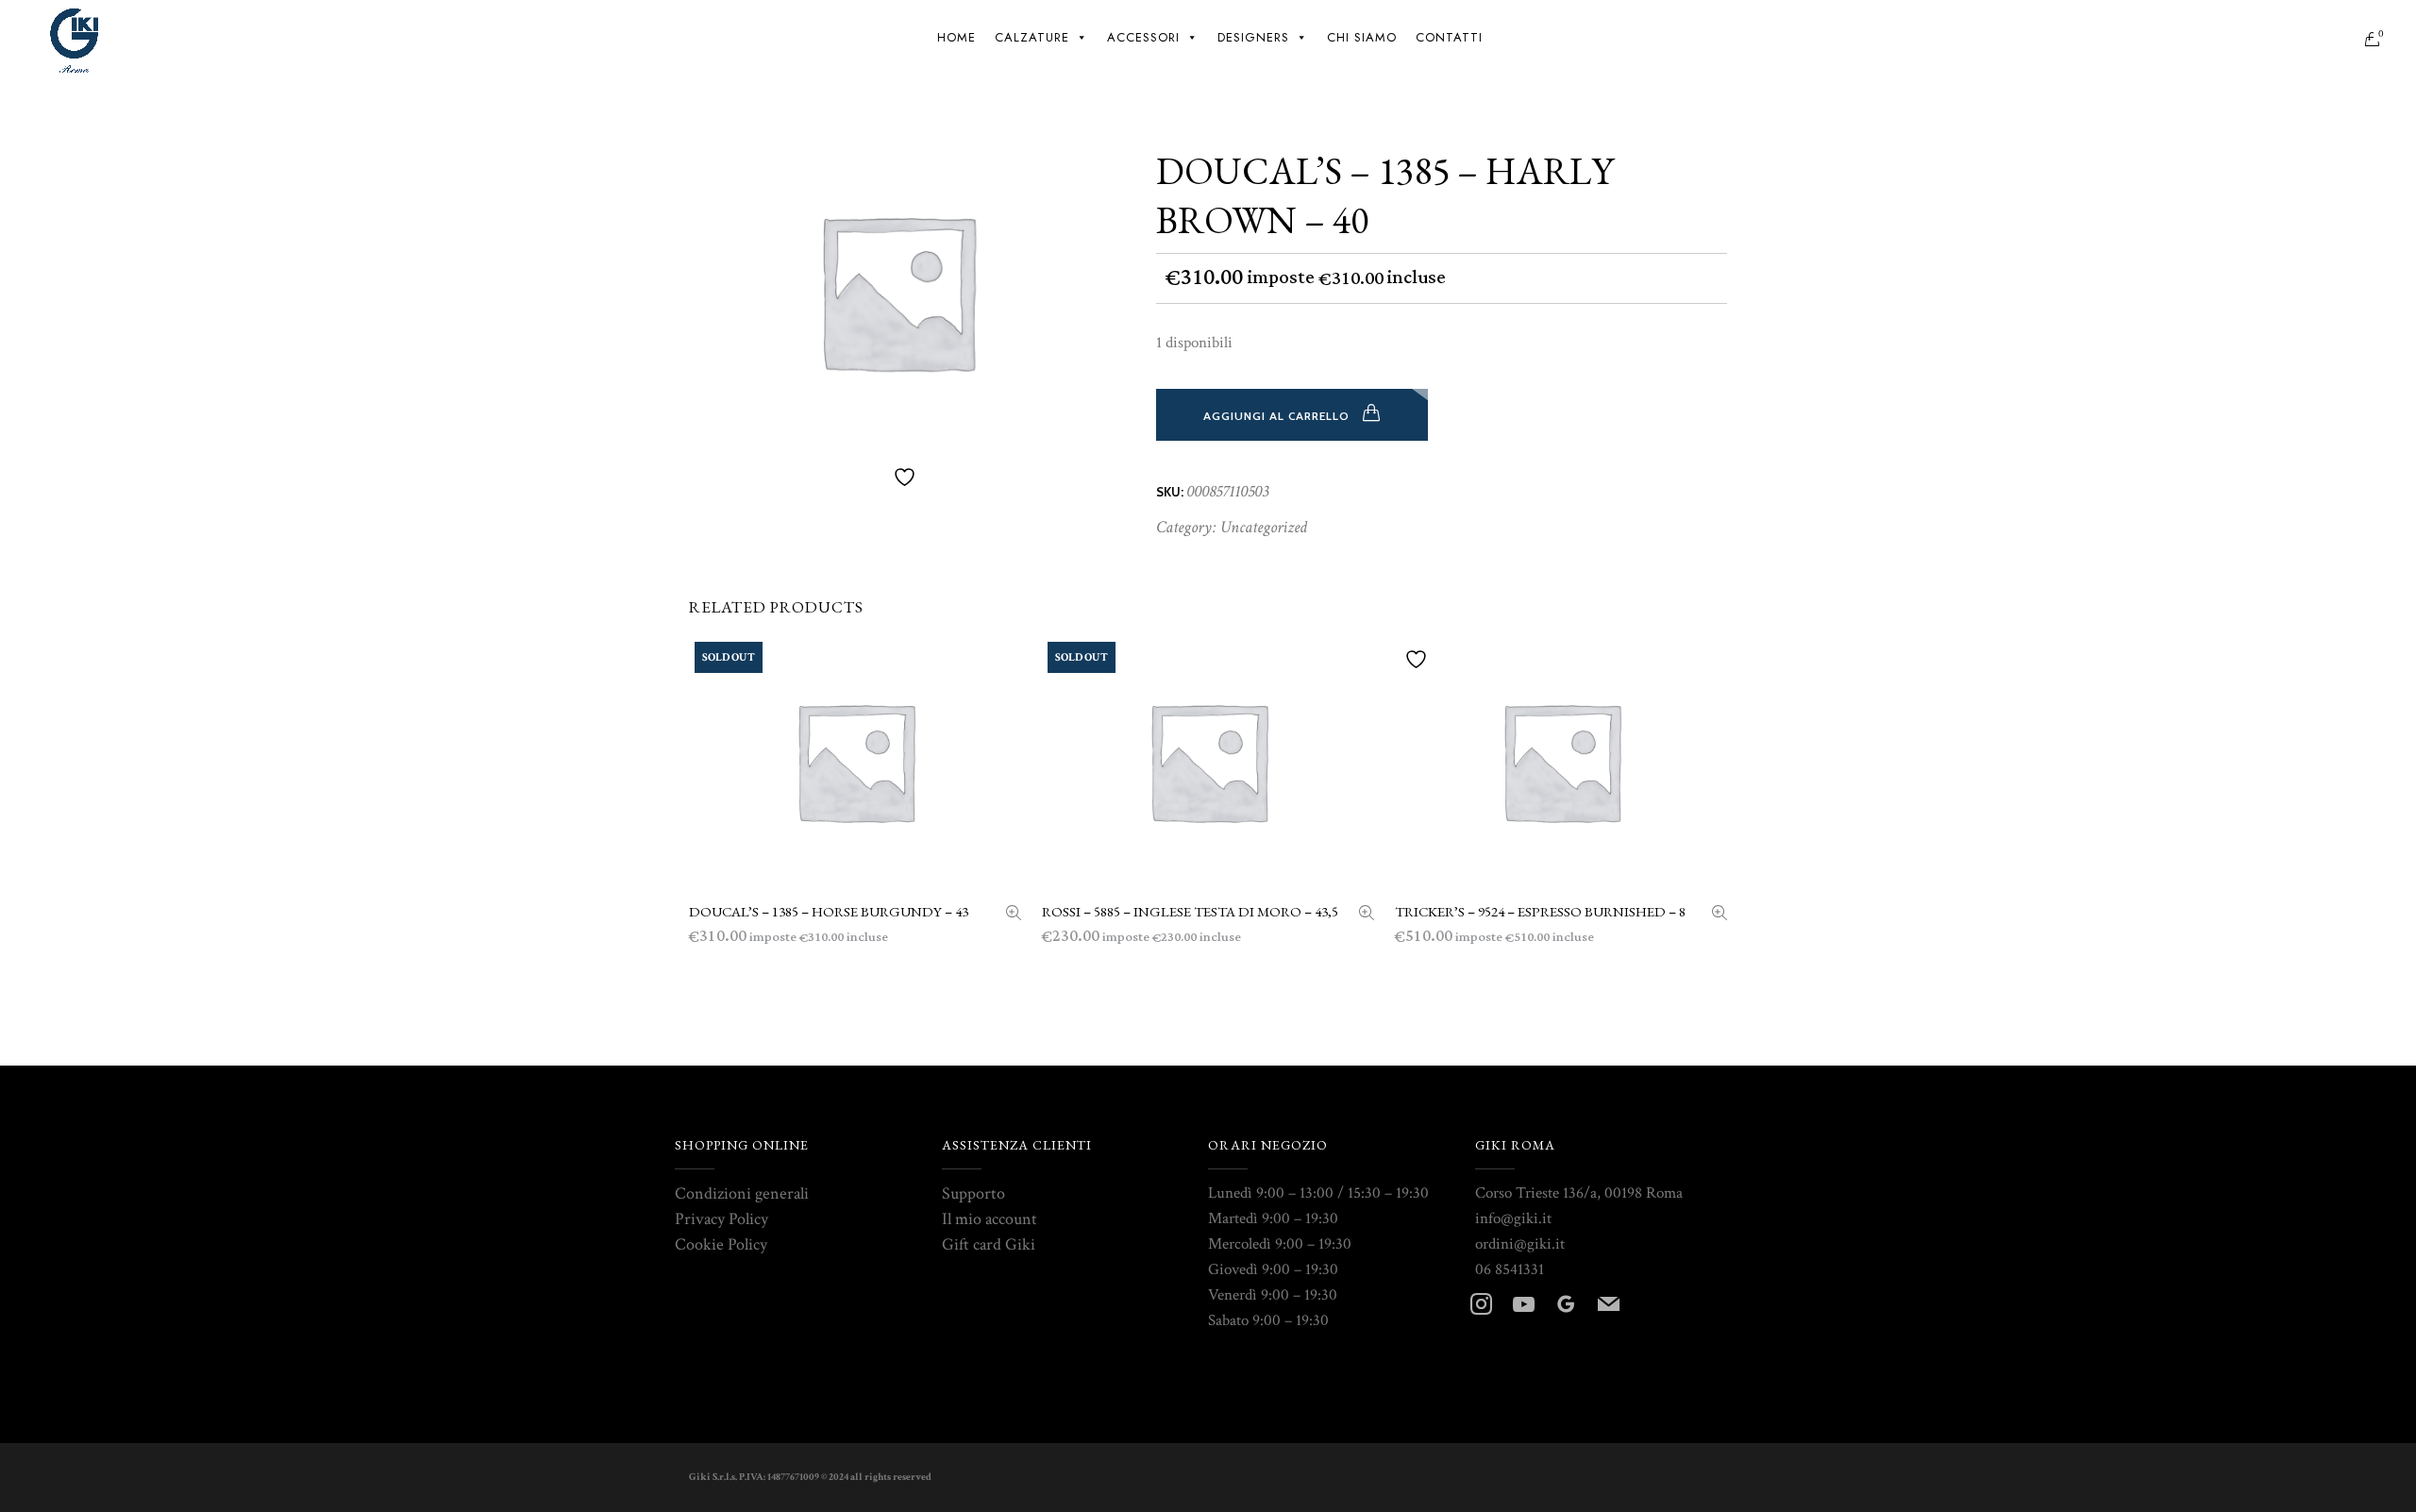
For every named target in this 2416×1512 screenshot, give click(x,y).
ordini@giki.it (1520, 1244)
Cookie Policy (721, 1244)
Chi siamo (1362, 37)
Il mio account (990, 1219)
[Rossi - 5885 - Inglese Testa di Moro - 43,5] (1367, 915)
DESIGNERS (1253, 37)
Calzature (1032, 37)
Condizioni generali (742, 1193)
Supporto (973, 1193)
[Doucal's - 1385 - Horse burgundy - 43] (1014, 915)
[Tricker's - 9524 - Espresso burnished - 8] (1720, 915)
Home (956, 37)
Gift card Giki (989, 1244)
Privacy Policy (721, 1219)
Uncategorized (1264, 527)
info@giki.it (1513, 1218)
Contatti (1449, 37)
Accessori (1143, 37)
